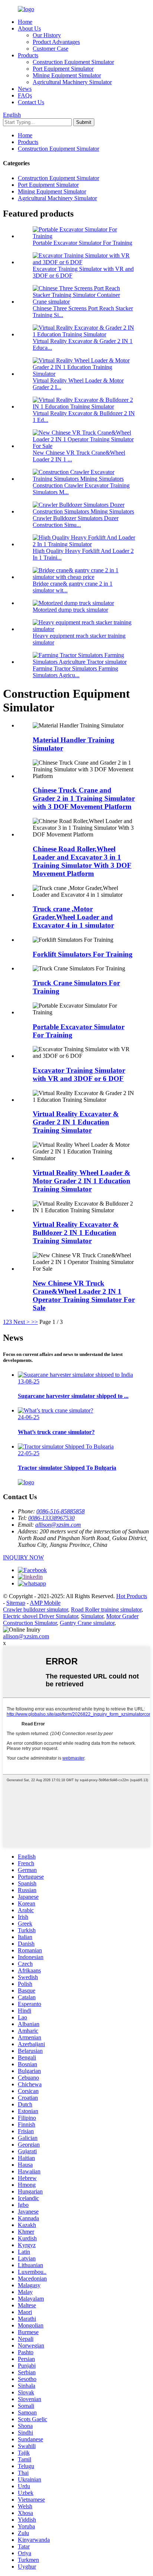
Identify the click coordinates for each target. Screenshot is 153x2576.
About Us (29, 28)
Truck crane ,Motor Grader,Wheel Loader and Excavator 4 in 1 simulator (73, 917)
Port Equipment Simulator (63, 69)
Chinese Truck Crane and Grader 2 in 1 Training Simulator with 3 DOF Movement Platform (84, 798)
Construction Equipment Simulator (73, 62)
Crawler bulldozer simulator (35, 1609)
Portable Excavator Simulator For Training (82, 243)
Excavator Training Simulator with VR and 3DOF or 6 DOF (79, 1074)
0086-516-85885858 (61, 1511)
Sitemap (16, 1603)
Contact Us (31, 102)
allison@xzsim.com (58, 1525)
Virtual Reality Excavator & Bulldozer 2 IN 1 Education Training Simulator (76, 1233)
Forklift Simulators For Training (83, 954)
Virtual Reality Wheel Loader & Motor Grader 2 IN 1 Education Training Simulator (82, 1181)
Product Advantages (56, 42)
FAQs (25, 95)
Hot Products (132, 1596)
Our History (47, 35)
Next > (22, 1322)
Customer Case (51, 49)
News (25, 89)
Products (28, 55)
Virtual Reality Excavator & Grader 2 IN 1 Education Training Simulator (76, 1122)
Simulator (92, 1616)
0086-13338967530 (51, 1518)
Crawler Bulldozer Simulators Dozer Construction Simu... (76, 521)
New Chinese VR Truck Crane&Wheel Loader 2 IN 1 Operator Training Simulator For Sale (84, 1295)
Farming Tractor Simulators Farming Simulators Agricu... (75, 672)
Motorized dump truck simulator (70, 610)
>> (35, 1322)
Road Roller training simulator (106, 1609)
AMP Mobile (45, 1603)
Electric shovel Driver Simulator (40, 1616)
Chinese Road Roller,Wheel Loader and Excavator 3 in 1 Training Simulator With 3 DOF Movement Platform (82, 861)
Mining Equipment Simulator (67, 75)
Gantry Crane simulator (87, 1623)
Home (25, 22)
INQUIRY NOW (23, 1557)
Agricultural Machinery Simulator (72, 82)
